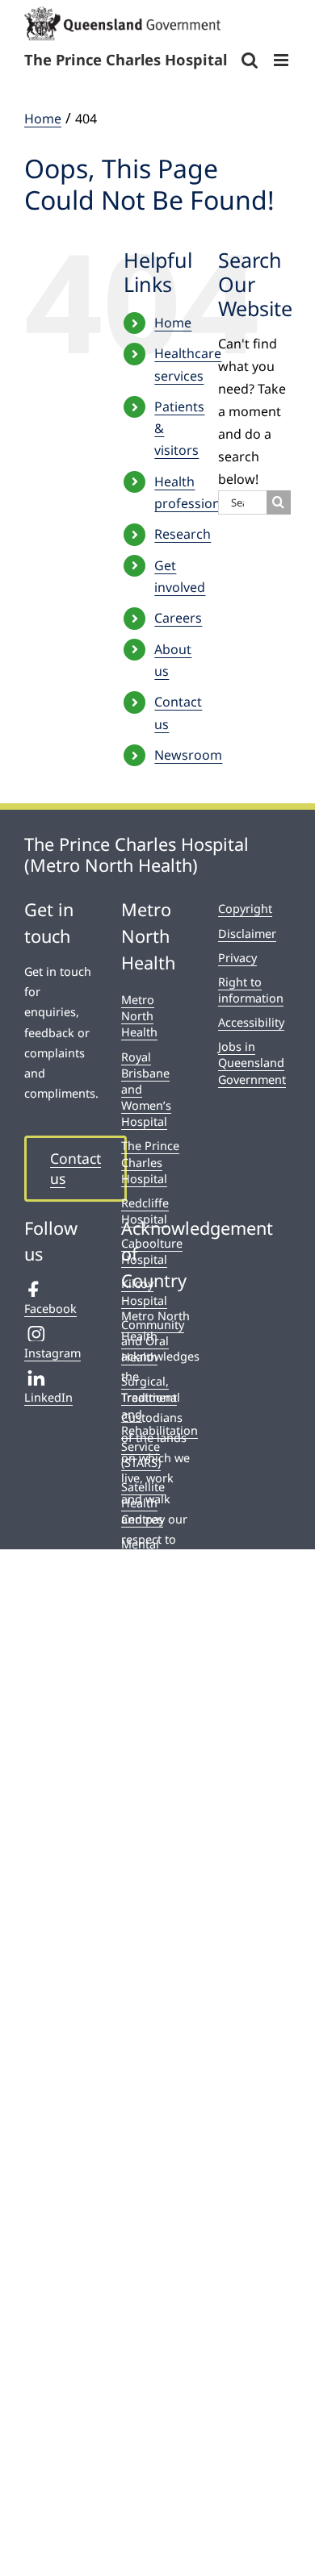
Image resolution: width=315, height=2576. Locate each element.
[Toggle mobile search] (250, 60)
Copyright (245, 909)
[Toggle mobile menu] (282, 60)
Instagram (52, 1353)
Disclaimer (247, 934)
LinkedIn (48, 1397)
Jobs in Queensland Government (252, 1063)
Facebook (50, 1309)
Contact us (76, 1168)
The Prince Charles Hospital (150, 1162)
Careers (178, 618)
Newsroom (188, 755)
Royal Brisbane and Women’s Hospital (146, 1090)
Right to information (251, 990)
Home (173, 323)
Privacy (237, 958)
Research (183, 534)
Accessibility (251, 1022)
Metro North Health (139, 1016)
